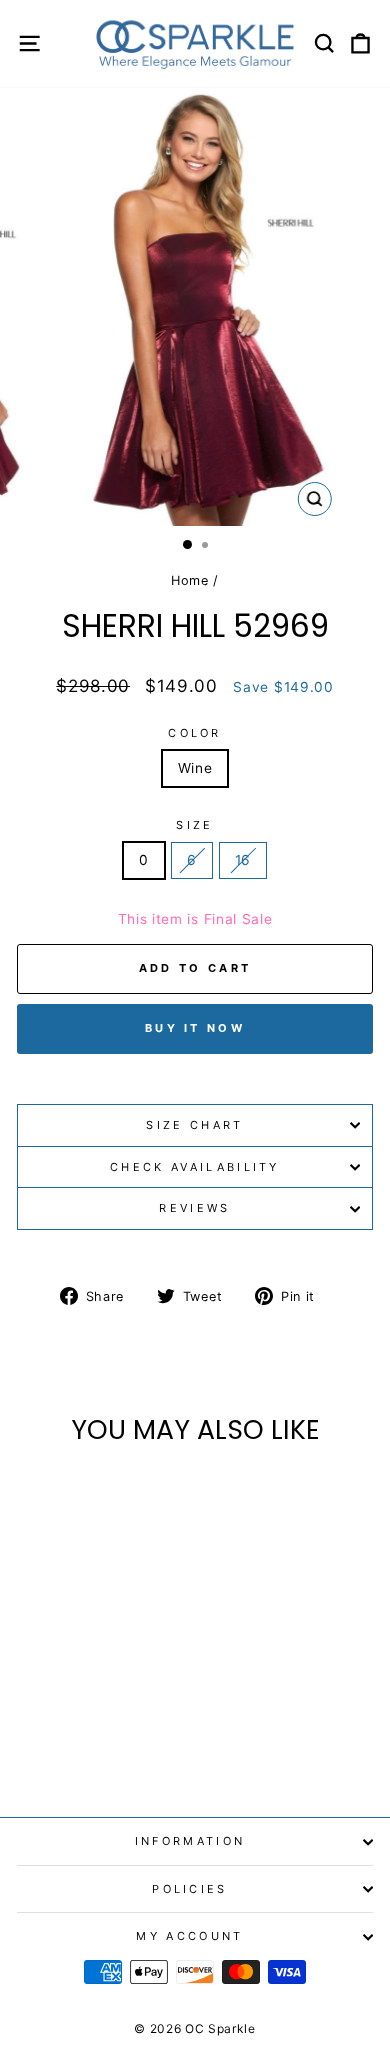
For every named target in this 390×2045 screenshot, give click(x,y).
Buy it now (195, 1028)
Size (194, 825)
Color (195, 733)
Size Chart (194, 1125)
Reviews (194, 1208)
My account (189, 1936)
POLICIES (190, 1889)
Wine (195, 768)
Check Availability (195, 1167)
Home (190, 580)
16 (243, 860)
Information (190, 1841)
